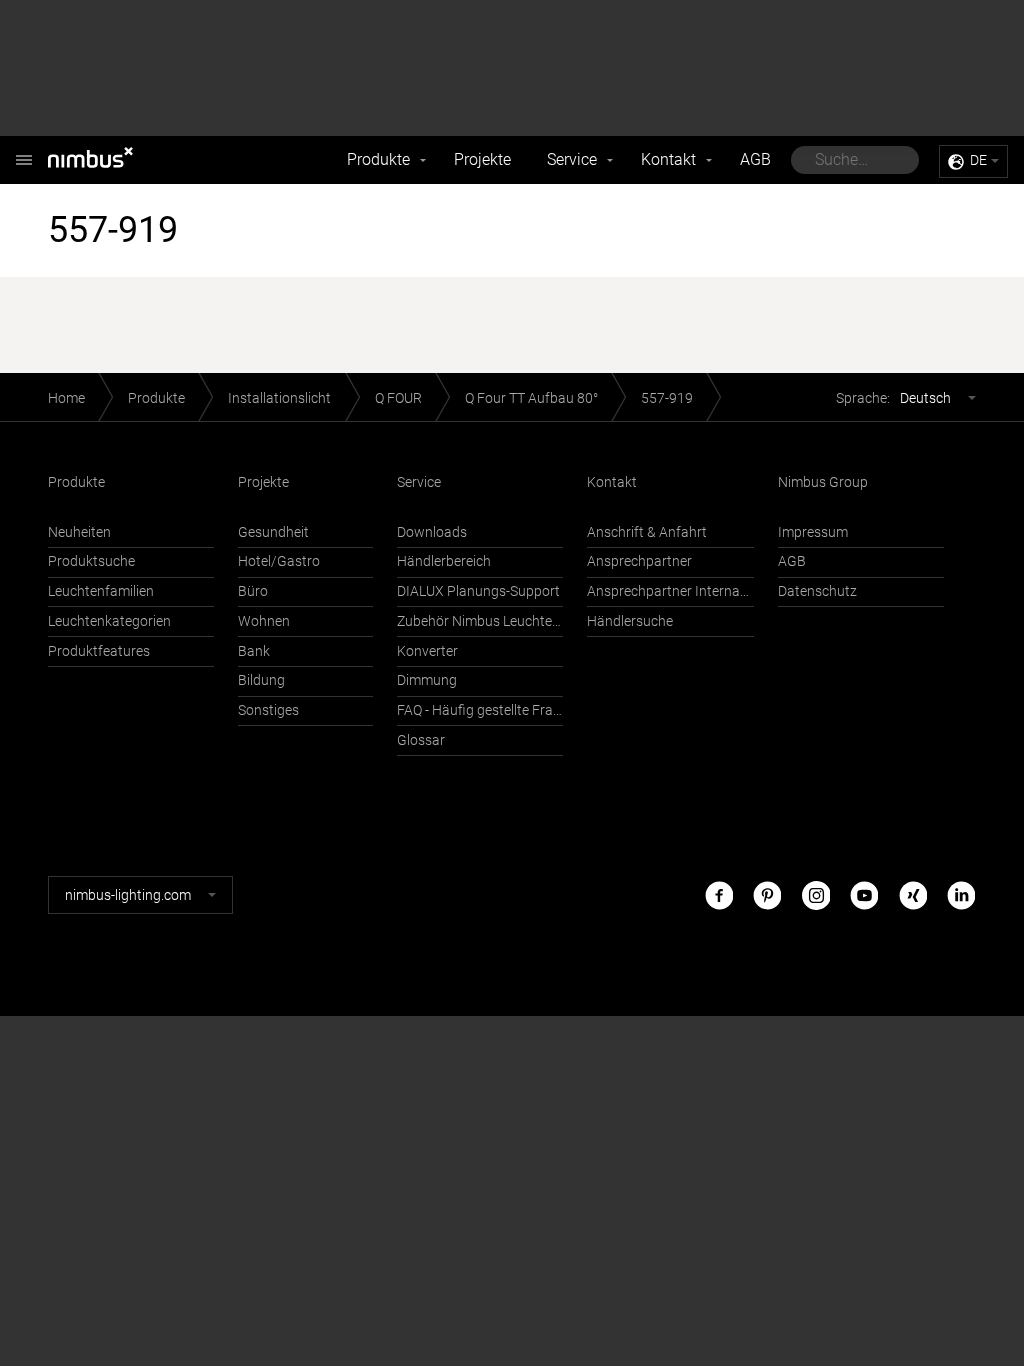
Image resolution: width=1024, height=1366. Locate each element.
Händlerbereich (444, 561)
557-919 (667, 398)
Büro (253, 591)
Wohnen (264, 621)
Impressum (813, 532)
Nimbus (112, 160)
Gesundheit (273, 532)
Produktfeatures (99, 651)
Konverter (427, 651)
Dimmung (427, 680)
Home (66, 398)
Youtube (864, 894)
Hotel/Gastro (279, 561)
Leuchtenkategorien (109, 621)
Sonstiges (268, 710)
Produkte (378, 159)
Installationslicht (279, 398)
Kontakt (668, 159)
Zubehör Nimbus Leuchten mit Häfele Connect (480, 621)
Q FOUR (398, 398)
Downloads (432, 532)
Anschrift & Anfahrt (647, 532)
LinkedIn (961, 894)
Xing (913, 894)
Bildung (261, 680)
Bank (254, 651)
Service (572, 159)
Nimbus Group (823, 482)
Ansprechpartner (639, 561)
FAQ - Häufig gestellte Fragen (480, 710)
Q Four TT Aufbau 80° (531, 398)
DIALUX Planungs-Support (478, 591)
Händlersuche (630, 621)
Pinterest (767, 894)
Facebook (719, 894)
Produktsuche (91, 561)
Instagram (816, 894)
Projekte (482, 159)
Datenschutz (817, 591)
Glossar (421, 740)
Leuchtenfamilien (101, 591)
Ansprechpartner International (670, 591)
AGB (755, 159)
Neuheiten (79, 532)
